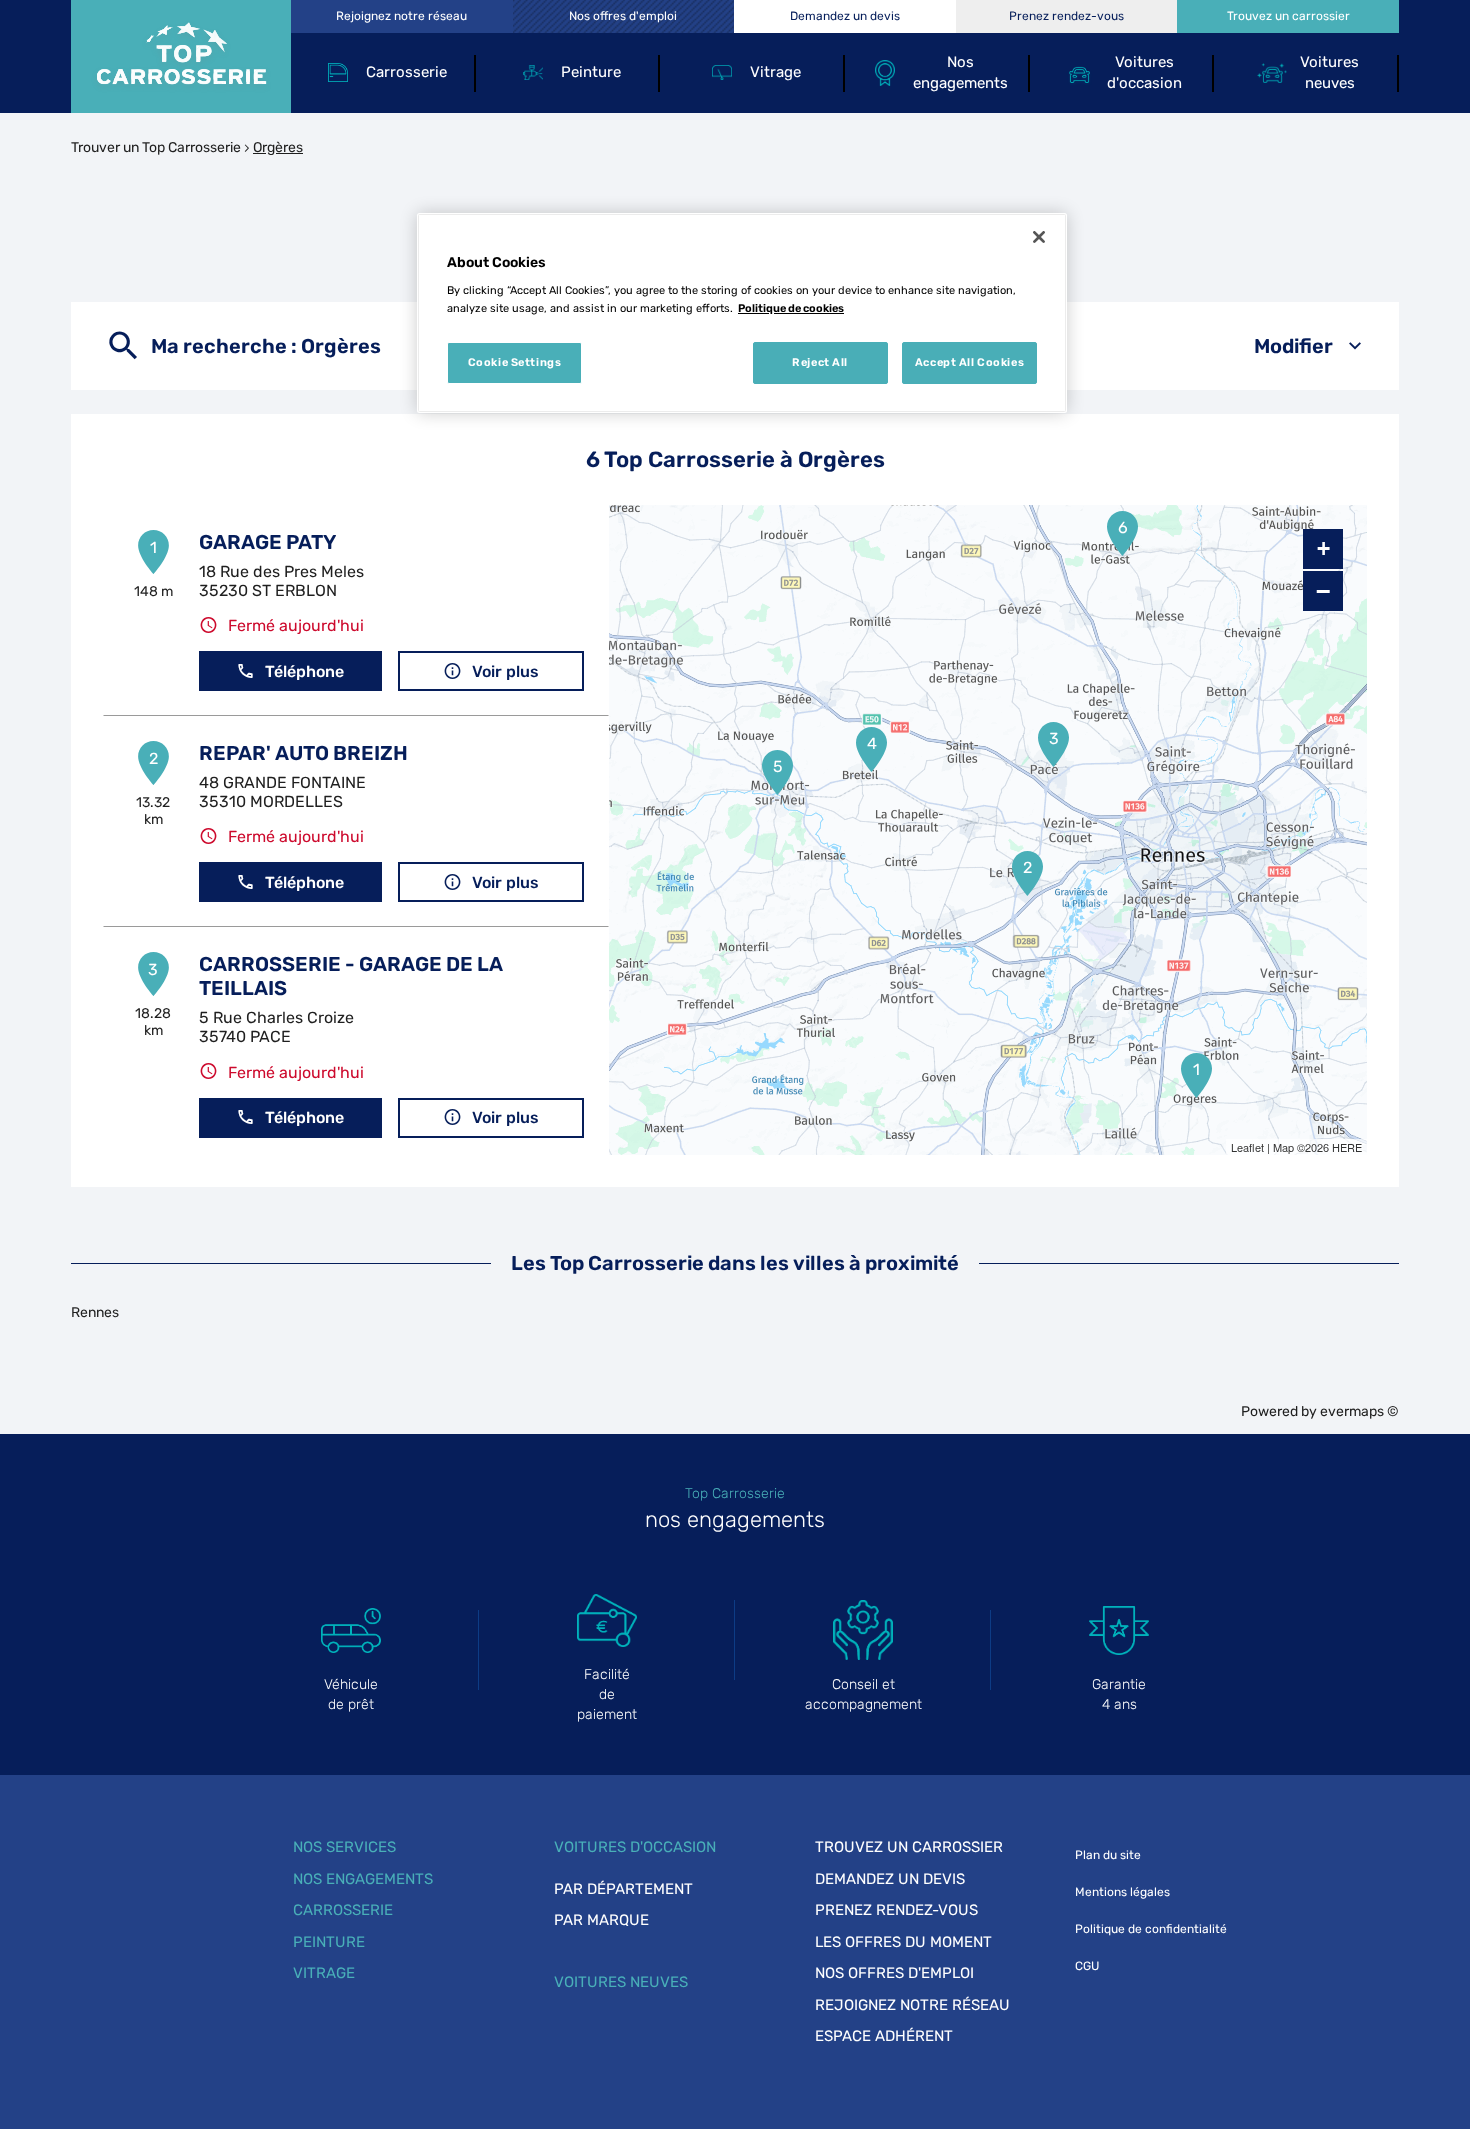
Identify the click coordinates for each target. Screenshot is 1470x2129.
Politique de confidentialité (1151, 1929)
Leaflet (1247, 1147)
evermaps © (1359, 1411)
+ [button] (1323, 548)
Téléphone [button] (304, 671)
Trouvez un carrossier (909, 1847)
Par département (623, 1889)
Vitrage (324, 1973)
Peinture (329, 1942)
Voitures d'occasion (635, 1847)
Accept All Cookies (969, 362)
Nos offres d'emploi (894, 1973)
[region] (742, 313)
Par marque (601, 1920)
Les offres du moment (903, 1942)
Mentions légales (1122, 1892)
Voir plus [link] (505, 671)
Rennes (95, 1312)
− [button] (1323, 591)
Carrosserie (343, 1910)
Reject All (820, 362)
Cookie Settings (515, 362)
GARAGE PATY (267, 542)
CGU (1087, 1966)
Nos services (344, 1847)
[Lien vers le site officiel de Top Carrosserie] (181, 56)
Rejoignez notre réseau (912, 2005)
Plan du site (1108, 1855)
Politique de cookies (791, 308)
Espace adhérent (884, 2036)
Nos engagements (363, 1879)
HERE (1347, 1147)
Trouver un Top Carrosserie (156, 147)
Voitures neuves (621, 1982)
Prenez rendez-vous (896, 1910)
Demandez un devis (890, 1879)
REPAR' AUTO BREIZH (303, 753)
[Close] (1039, 237)
